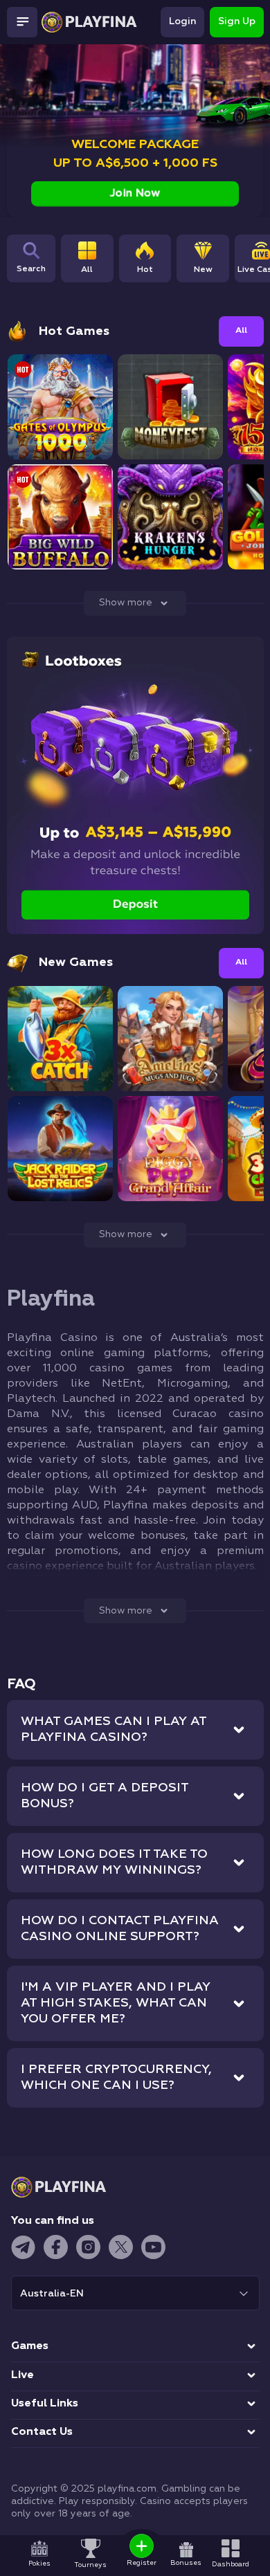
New (203, 270)
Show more (126, 603)
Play (61, 420)
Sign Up (237, 21)
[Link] (11, 55)
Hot (145, 270)
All (87, 270)
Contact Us (42, 2432)
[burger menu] (22, 22)
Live (22, 2375)
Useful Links (45, 2404)
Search (31, 269)
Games (30, 2346)
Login (182, 21)
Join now (135, 193)
